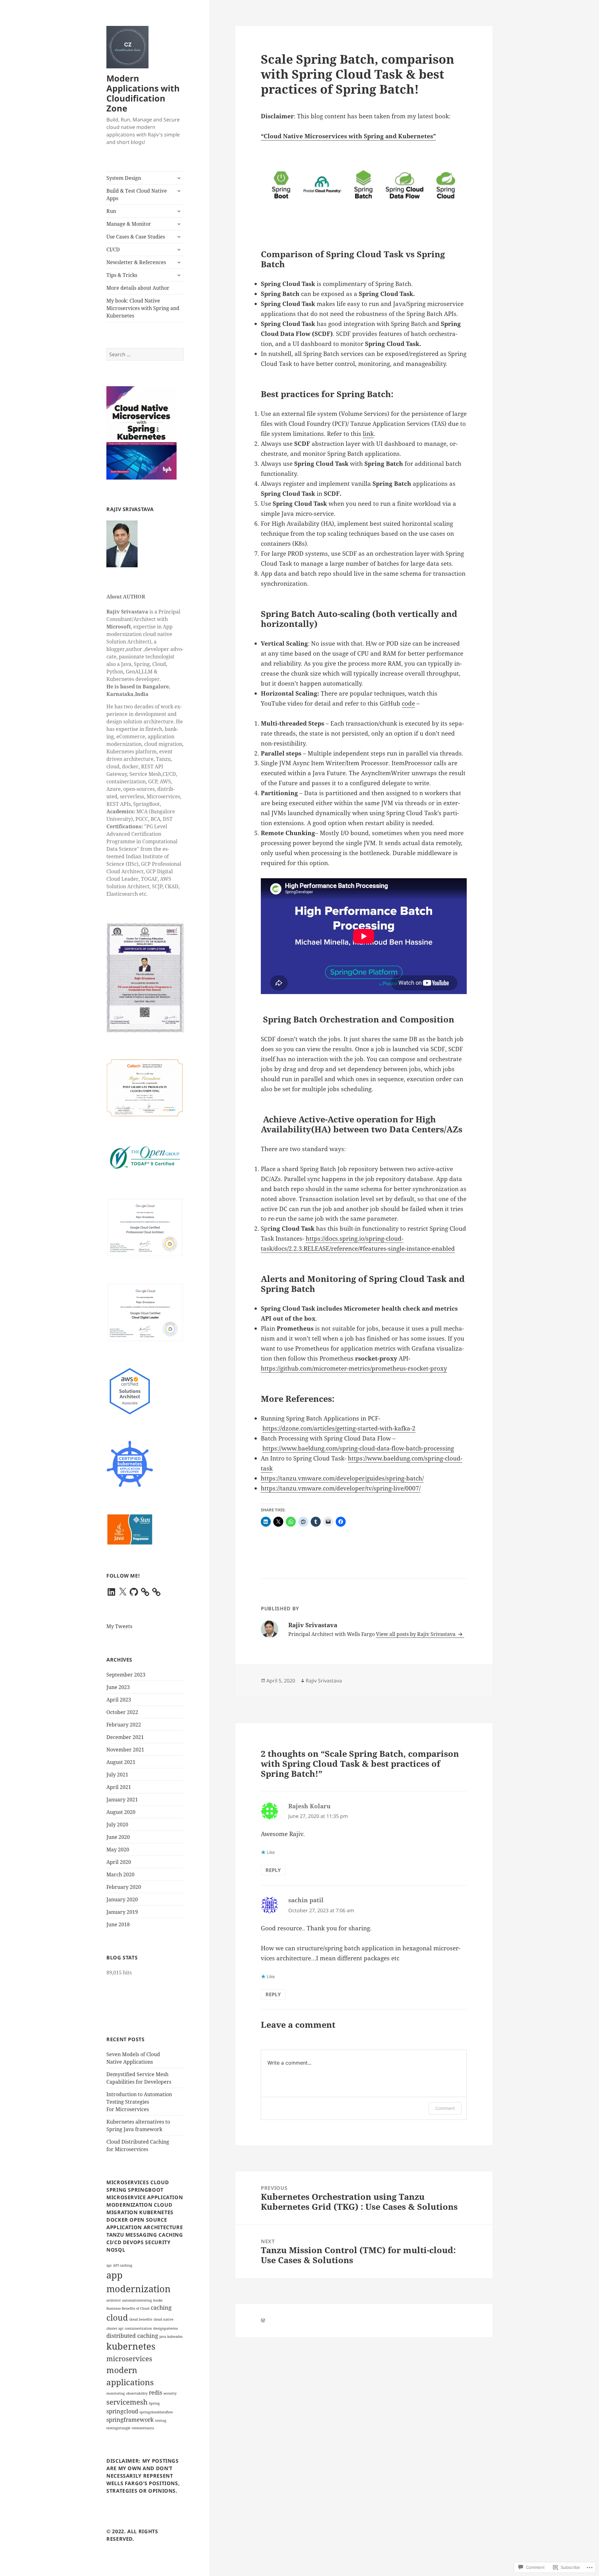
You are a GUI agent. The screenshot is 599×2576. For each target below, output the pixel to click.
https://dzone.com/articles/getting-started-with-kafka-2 (339, 1428)
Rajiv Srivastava (324, 1681)
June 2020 (118, 1837)
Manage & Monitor (129, 224)
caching (161, 2308)
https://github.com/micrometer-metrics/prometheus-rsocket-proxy (354, 1368)
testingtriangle (118, 2428)
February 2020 (124, 1887)
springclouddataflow (156, 2412)
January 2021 (122, 1800)
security (170, 2393)
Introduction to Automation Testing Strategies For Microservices (139, 2102)
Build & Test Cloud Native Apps (137, 195)
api (109, 2265)
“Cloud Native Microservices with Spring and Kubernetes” (348, 136)
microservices (129, 2359)
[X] (123, 1592)
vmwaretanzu (143, 2428)
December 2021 (125, 1737)
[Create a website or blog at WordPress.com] (263, 2320)
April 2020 (119, 1862)
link (368, 434)
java (163, 2337)
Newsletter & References (136, 262)
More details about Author (138, 288)
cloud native (163, 2319)
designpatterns (166, 2328)
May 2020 (118, 1849)
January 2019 (122, 1912)
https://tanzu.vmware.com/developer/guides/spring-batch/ (342, 1478)
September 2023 (126, 1675)
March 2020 (120, 1874)
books (158, 2300)
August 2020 (121, 1812)
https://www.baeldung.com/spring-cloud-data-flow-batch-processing (358, 1448)
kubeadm (175, 2337)
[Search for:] (145, 354)
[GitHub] (134, 1592)
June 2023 (118, 1687)
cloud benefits (141, 2319)
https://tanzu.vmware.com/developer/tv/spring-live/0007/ (341, 1488)
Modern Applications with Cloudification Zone (143, 93)
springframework (130, 2420)
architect (114, 2300)
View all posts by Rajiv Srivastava (416, 1634)
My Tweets (119, 1626)
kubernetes (131, 2346)
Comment (445, 2108)
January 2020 (122, 1899)
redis (156, 2392)
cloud (117, 2317)
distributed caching (132, 2336)
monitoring (116, 2393)
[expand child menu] (179, 178)
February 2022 (124, 1725)
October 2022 (122, 1712)
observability (137, 2393)
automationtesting (137, 2300)
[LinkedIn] (111, 1592)
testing (161, 2421)
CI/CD (113, 249)
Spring (154, 2403)
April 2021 (119, 1787)
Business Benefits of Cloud (128, 2308)
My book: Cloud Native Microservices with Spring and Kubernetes (143, 308)
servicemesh (127, 2402)
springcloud (122, 2411)
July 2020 (117, 1825)
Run (111, 211)
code (408, 703)
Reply (273, 1870)
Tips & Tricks (122, 275)
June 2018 (118, 1924)
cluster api (115, 2328)
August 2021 (121, 1762)
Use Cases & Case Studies (136, 237)
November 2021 (125, 1750)
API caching (123, 2265)
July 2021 (117, 1775)
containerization (138, 2328)
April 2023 (119, 1700)
